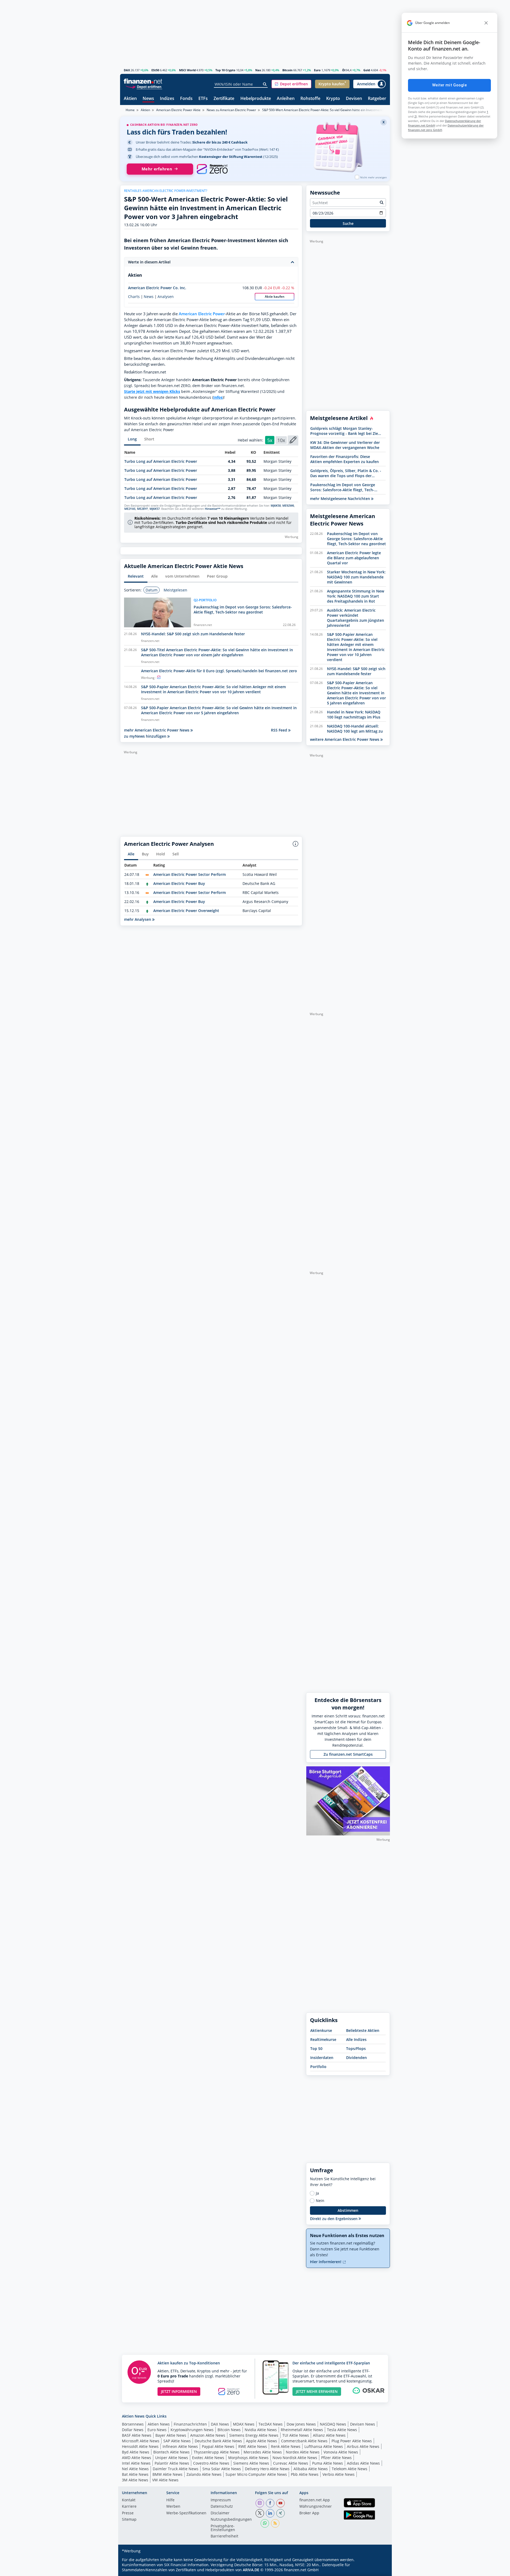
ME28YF (143, 509)
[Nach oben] (379, 2570)
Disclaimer (220, 2513)
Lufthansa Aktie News (324, 2446)
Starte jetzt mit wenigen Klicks (152, 391)
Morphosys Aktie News (248, 2458)
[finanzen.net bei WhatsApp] (265, 2523)
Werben (173, 2507)
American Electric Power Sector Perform (190, 874)
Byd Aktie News (136, 2452)
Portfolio (318, 2067)
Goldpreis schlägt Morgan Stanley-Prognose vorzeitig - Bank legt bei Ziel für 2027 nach (345, 431)
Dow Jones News (301, 2424)
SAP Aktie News (177, 2441)
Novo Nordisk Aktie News (295, 2458)
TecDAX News (271, 2424)
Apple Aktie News (262, 2441)
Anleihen (286, 99)
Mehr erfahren (157, 169)
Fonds (186, 99)
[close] (486, 23)
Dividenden (356, 2058)
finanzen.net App (315, 2500)
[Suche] (265, 84)
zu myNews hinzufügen (146, 736)
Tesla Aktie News (342, 2430)
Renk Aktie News (286, 2446)
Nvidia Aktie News (261, 2430)
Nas (258, 70)
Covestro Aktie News (211, 2463)
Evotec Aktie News (208, 2458)
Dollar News (133, 2430)
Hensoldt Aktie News (140, 2446)
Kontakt (129, 2500)
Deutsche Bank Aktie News (218, 2441)
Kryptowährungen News (192, 2430)
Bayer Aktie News (171, 2435)
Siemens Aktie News (251, 2463)
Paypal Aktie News (218, 2446)
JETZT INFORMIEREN (179, 2391)
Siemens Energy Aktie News (254, 2435)
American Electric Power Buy (179, 883)
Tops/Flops (356, 2048)
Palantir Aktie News (172, 2463)
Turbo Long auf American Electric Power (161, 461)
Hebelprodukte (256, 99)
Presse (128, 2513)
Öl (344, 70)
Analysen (166, 297)
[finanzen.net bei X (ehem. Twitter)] (260, 2513)
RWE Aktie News (253, 2446)
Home (130, 110)
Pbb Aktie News (305, 2474)
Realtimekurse (323, 2039)
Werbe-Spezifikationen (186, 2513)
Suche (348, 223)
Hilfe (170, 2500)
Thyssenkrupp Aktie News (217, 2452)
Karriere (129, 2507)
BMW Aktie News (167, 2474)
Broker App (309, 2513)
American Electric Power (202, 314)
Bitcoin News (229, 2430)
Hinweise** (213, 509)
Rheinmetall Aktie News (302, 2430)
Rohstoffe (310, 99)
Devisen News (363, 2424)
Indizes (167, 99)
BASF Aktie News (137, 2435)
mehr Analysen (138, 919)
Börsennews (133, 2424)
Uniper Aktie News (172, 2458)
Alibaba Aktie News (311, 2469)
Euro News (157, 2430)
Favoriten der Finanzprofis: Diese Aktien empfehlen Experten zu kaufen (345, 459)
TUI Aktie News (296, 2435)
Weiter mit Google (449, 85)
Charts (134, 297)
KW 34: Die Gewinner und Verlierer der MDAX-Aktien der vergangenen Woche (345, 445)
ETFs (203, 99)
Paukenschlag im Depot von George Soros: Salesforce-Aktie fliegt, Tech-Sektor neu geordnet (343, 487)
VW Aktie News (165, 2480)
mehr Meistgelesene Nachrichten (341, 499)
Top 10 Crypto (225, 70)
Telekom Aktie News (350, 2469)
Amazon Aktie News (208, 2435)
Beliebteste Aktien (363, 2030)
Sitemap (129, 2520)
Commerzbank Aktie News (304, 2441)
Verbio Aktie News (339, 2474)
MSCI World (187, 70)
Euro (317, 70)
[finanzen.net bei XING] (280, 2513)
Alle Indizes (356, 2039)
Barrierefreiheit (224, 2536)
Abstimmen (348, 2210)
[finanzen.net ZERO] (212, 169)
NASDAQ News (333, 2424)
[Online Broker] (144, 87)
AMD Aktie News (137, 2458)
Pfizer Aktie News (336, 2458)
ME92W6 (288, 506)
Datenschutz (222, 2507)
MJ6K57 (155, 509)
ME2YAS (130, 509)
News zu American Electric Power (231, 110)
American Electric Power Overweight (186, 911)
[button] (291, 84)
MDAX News (244, 2424)
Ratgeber (377, 99)
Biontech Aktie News (171, 2452)
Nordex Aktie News (303, 2452)
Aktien (130, 99)
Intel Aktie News (136, 2463)
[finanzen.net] (143, 81)
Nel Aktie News (135, 2469)
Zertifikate (224, 99)
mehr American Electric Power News (157, 730)
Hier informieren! (326, 2262)
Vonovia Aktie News (341, 2452)
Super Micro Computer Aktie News (256, 2474)
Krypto (333, 99)
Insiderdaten (322, 2058)
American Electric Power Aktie (178, 110)
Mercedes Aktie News (263, 2452)
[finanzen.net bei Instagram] (260, 2503)
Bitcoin (287, 70)
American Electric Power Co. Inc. (157, 288)
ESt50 (155, 70)
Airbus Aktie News (363, 2446)
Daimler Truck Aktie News (176, 2469)
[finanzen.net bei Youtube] (280, 2503)
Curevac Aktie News (291, 2463)
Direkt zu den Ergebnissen (334, 2219)
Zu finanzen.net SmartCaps (348, 1754)
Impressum (221, 2500)
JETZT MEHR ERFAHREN (317, 2391)
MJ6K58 (276, 506)
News (148, 99)
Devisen (354, 99)
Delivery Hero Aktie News (267, 2469)
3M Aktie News (135, 2480)
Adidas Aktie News (363, 2463)
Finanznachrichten (190, 2424)
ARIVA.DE (251, 2570)
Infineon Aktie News (180, 2446)
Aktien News (159, 2424)
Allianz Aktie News (329, 2435)
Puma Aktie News (328, 2463)
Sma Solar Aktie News (222, 2469)
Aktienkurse (321, 2030)
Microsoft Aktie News (141, 2441)
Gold (367, 70)
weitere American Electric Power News (345, 739)
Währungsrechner (316, 2507)
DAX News (220, 2424)
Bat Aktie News (135, 2474)
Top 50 (316, 2048)
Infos (218, 397)
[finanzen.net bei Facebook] (270, 2503)
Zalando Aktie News (204, 2474)
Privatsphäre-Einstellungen (223, 2528)
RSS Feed (280, 730)
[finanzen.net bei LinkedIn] (270, 2513)
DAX (127, 70)
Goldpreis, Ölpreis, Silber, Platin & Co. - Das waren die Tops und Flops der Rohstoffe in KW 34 (346, 473)
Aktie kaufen (275, 297)
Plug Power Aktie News (352, 2441)
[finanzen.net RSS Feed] (275, 2523)
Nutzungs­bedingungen (231, 2520)
